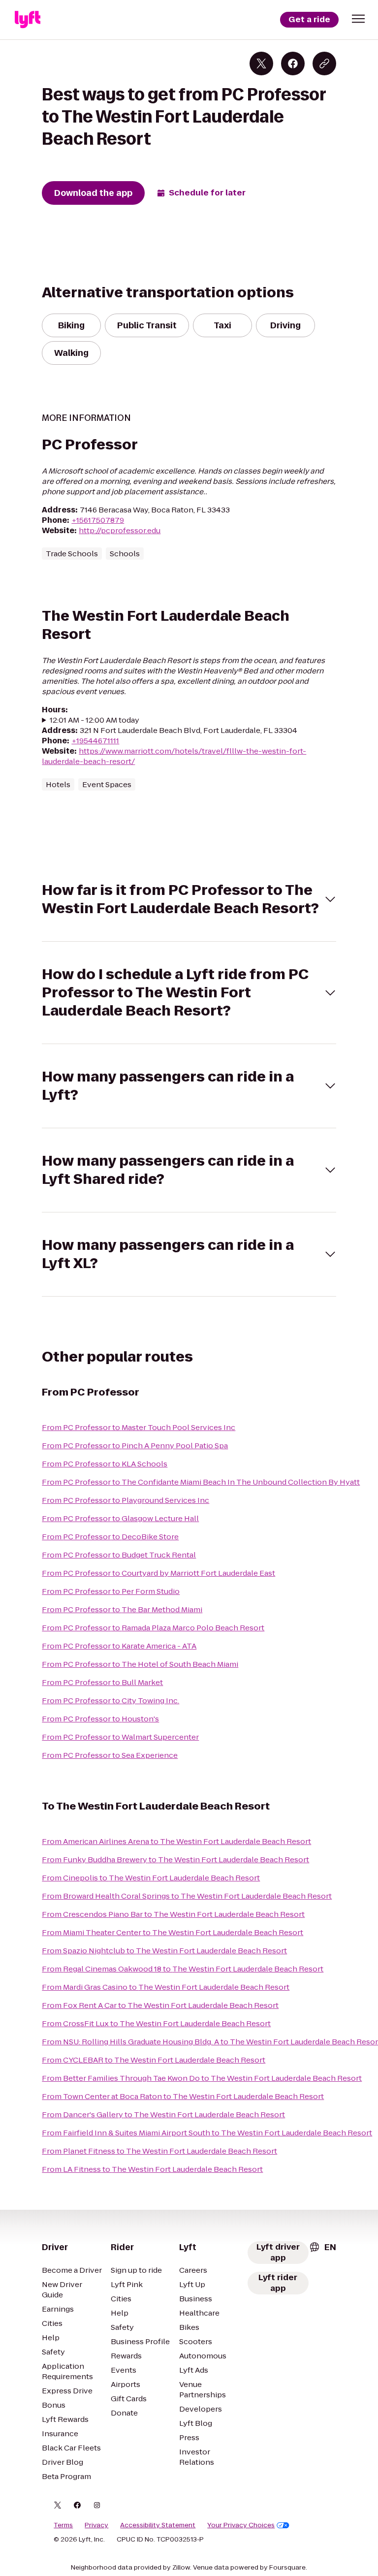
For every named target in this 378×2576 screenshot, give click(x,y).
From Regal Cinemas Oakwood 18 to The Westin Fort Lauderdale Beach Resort (183, 1969)
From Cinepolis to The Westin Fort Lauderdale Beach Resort (151, 1878)
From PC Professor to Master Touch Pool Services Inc (139, 1427)
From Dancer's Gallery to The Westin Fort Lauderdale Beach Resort (163, 2115)
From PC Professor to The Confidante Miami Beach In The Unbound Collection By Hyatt (201, 1482)
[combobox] (322, 2247)
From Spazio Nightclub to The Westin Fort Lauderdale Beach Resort (164, 1951)
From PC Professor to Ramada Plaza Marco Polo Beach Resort (153, 1628)
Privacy (96, 2525)
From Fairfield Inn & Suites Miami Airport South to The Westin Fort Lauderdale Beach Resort (207, 2133)
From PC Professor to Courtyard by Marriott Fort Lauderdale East (158, 1573)
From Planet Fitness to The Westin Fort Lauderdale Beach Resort (159, 2151)
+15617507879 (98, 520)
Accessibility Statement (158, 2525)
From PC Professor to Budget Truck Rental (119, 1555)
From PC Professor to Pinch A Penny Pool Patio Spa (135, 1446)
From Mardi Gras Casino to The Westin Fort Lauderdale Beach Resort (166, 1987)
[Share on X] (261, 64)
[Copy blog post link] (324, 64)
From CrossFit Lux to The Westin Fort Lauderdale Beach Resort (156, 2023)
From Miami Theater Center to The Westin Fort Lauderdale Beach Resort (173, 1932)
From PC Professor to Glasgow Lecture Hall (120, 1518)
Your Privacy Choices (241, 2525)
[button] (358, 19)
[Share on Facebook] (293, 64)
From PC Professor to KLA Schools (105, 1464)
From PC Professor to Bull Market (102, 1682)
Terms (63, 2525)
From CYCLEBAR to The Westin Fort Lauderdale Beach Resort (154, 2060)
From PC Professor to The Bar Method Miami (122, 1609)
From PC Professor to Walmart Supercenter (120, 1737)
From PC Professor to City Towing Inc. (110, 1701)
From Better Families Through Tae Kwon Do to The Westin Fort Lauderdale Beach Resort (202, 2078)
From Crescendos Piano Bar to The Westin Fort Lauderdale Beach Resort (173, 1914)
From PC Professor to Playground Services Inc (126, 1500)
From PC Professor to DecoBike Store (110, 1537)
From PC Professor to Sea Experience (110, 1755)
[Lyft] (28, 20)
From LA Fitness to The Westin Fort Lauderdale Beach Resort (152, 2169)
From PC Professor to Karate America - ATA (119, 1646)
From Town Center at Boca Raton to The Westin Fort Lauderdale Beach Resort (183, 2096)
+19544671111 (95, 741)
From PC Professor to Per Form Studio (111, 1591)
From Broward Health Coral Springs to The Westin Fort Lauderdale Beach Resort (187, 1896)
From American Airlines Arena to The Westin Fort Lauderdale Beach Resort (176, 1841)
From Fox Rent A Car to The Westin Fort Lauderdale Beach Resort (160, 2005)
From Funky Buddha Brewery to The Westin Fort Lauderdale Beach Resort (175, 1860)
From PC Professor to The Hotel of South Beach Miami (140, 1664)
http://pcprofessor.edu (120, 530)
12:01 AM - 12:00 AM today (94, 720)
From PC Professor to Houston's (100, 1719)
